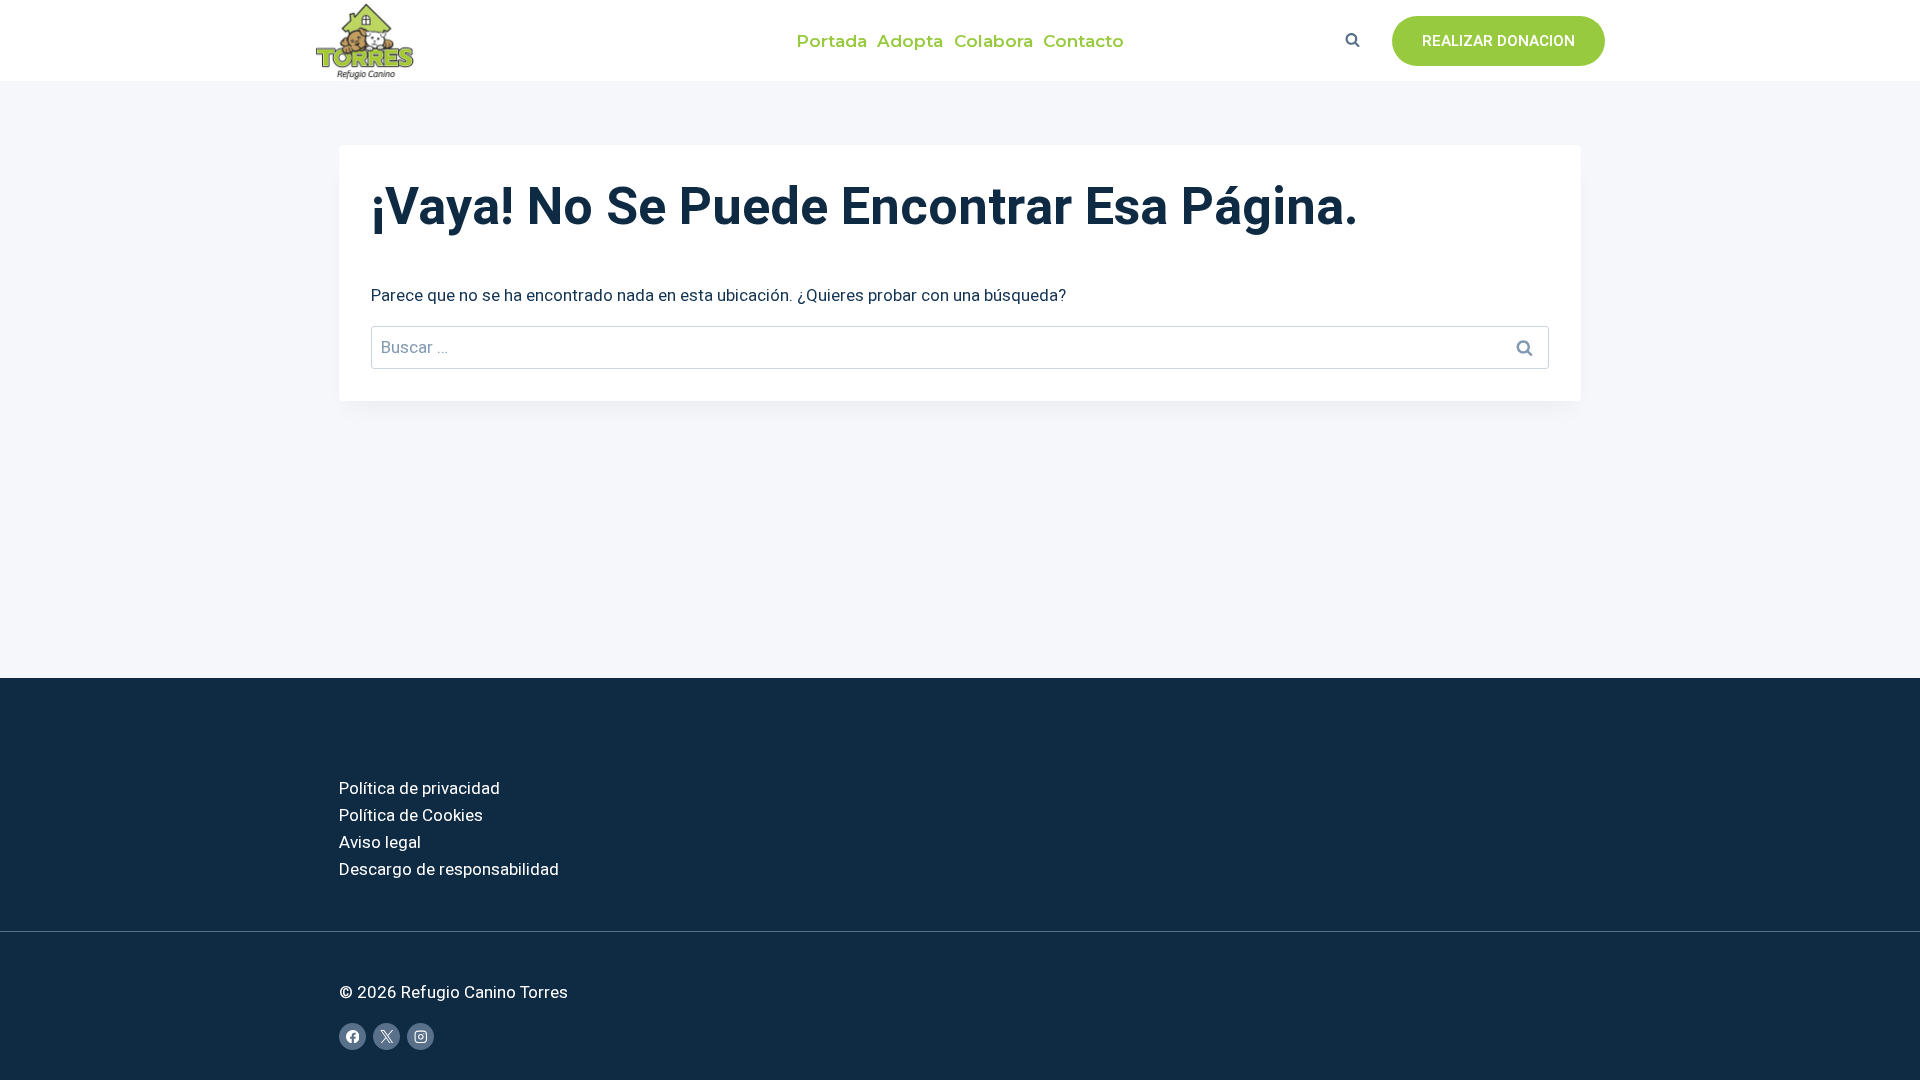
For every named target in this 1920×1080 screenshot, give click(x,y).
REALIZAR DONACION (1498, 41)
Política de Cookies (411, 815)
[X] (386, 1036)
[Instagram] (420, 1036)
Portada (831, 40)
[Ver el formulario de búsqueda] (1352, 41)
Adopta (910, 40)
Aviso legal (380, 842)
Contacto (1083, 40)
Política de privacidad (419, 788)
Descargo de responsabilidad (449, 869)
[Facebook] (352, 1036)
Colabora (993, 40)
